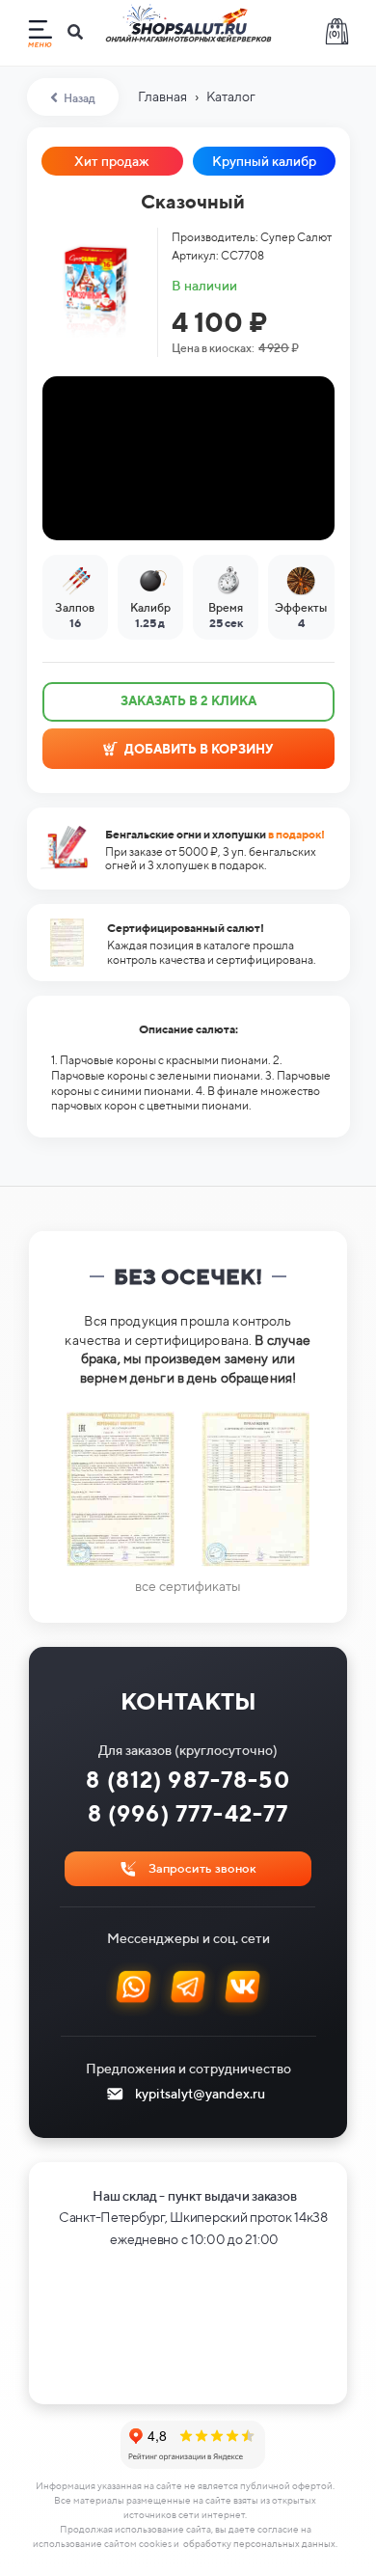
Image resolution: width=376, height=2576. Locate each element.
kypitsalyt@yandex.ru (200, 2094)
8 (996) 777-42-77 (188, 1813)
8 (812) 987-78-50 (188, 1780)
